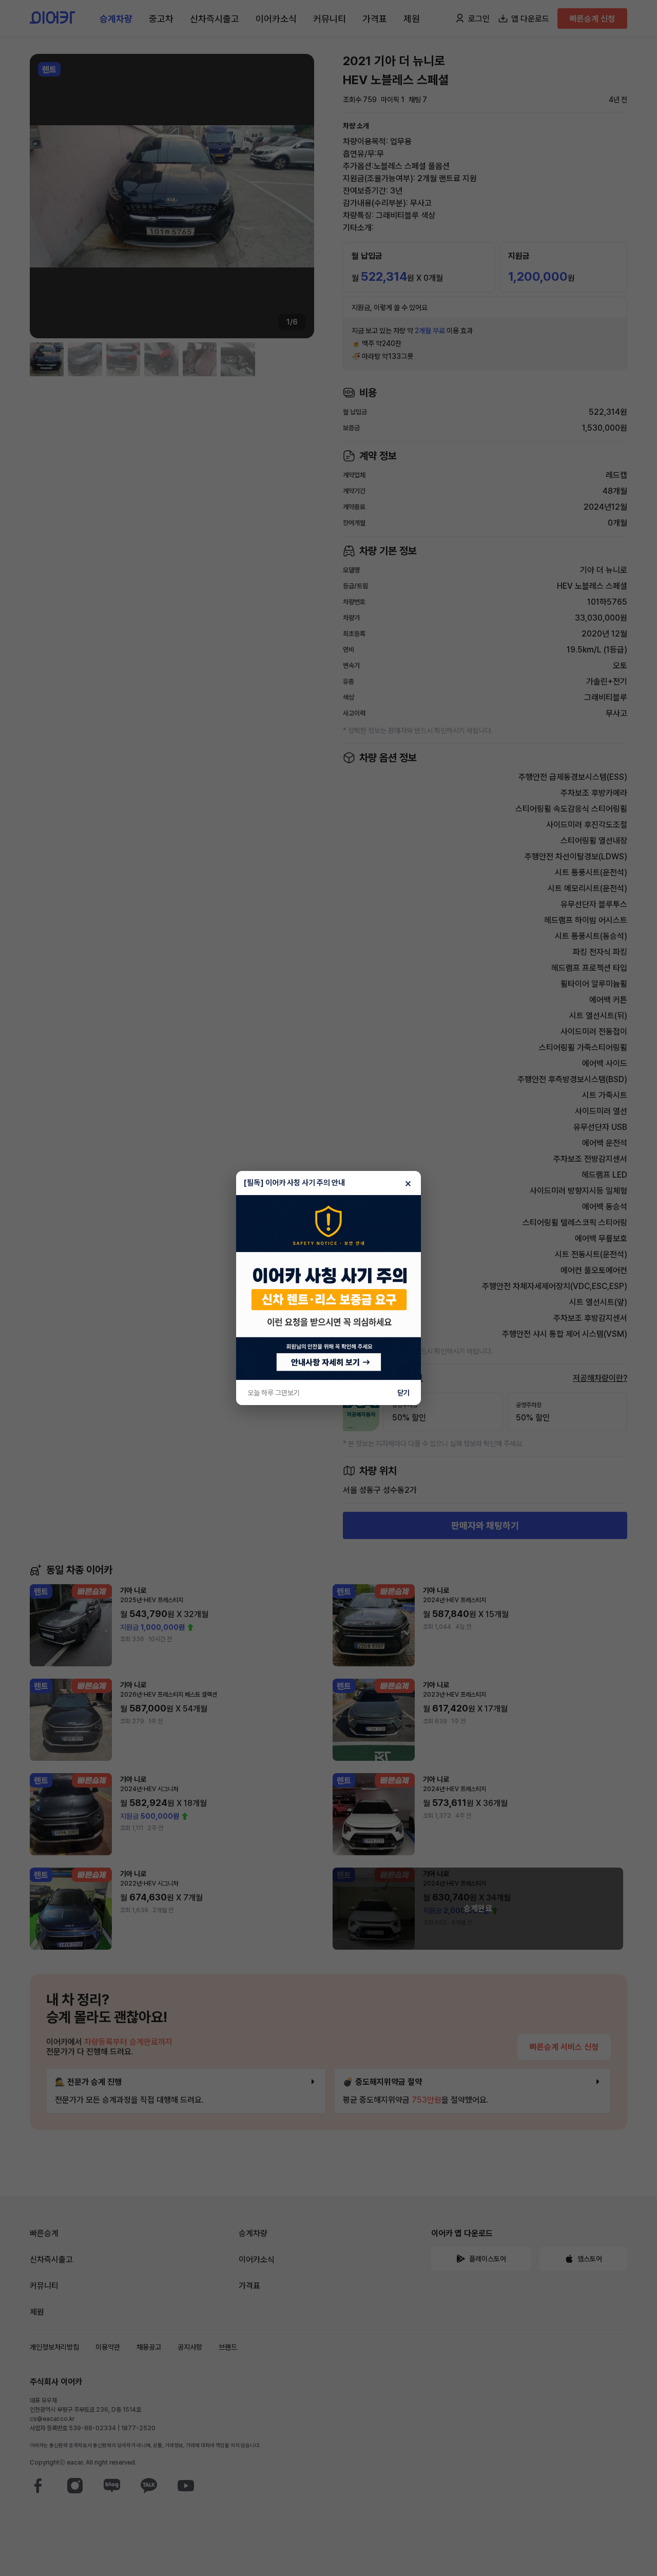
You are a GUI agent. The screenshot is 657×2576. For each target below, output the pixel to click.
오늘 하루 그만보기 (274, 1393)
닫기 (403, 1393)
